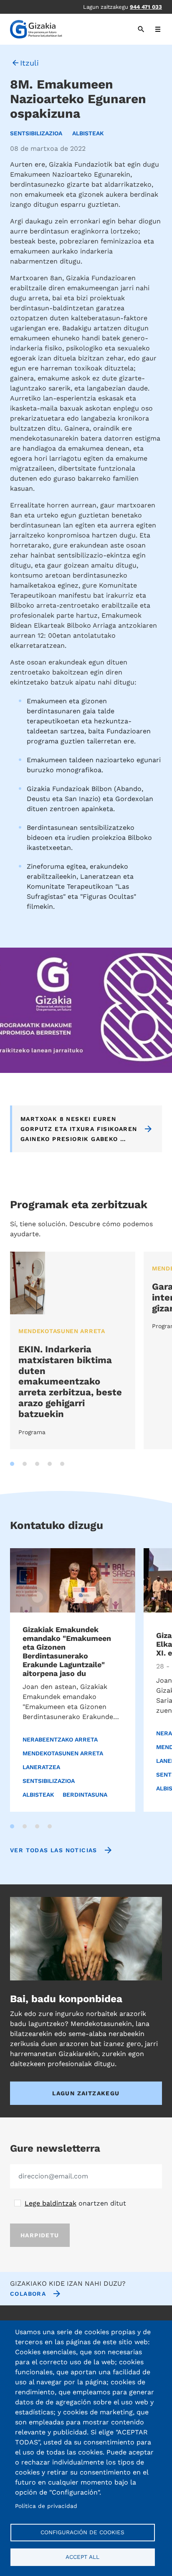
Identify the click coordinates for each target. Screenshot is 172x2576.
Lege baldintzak (51, 2203)
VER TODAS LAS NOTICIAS (54, 1850)
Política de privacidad (46, 2506)
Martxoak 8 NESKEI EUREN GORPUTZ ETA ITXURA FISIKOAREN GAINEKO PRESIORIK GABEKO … (79, 1129)
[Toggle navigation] (158, 29)
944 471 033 (146, 7)
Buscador (145, 29)
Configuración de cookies (82, 2532)
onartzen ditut (75, 2203)
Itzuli (29, 63)
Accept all (82, 2557)
